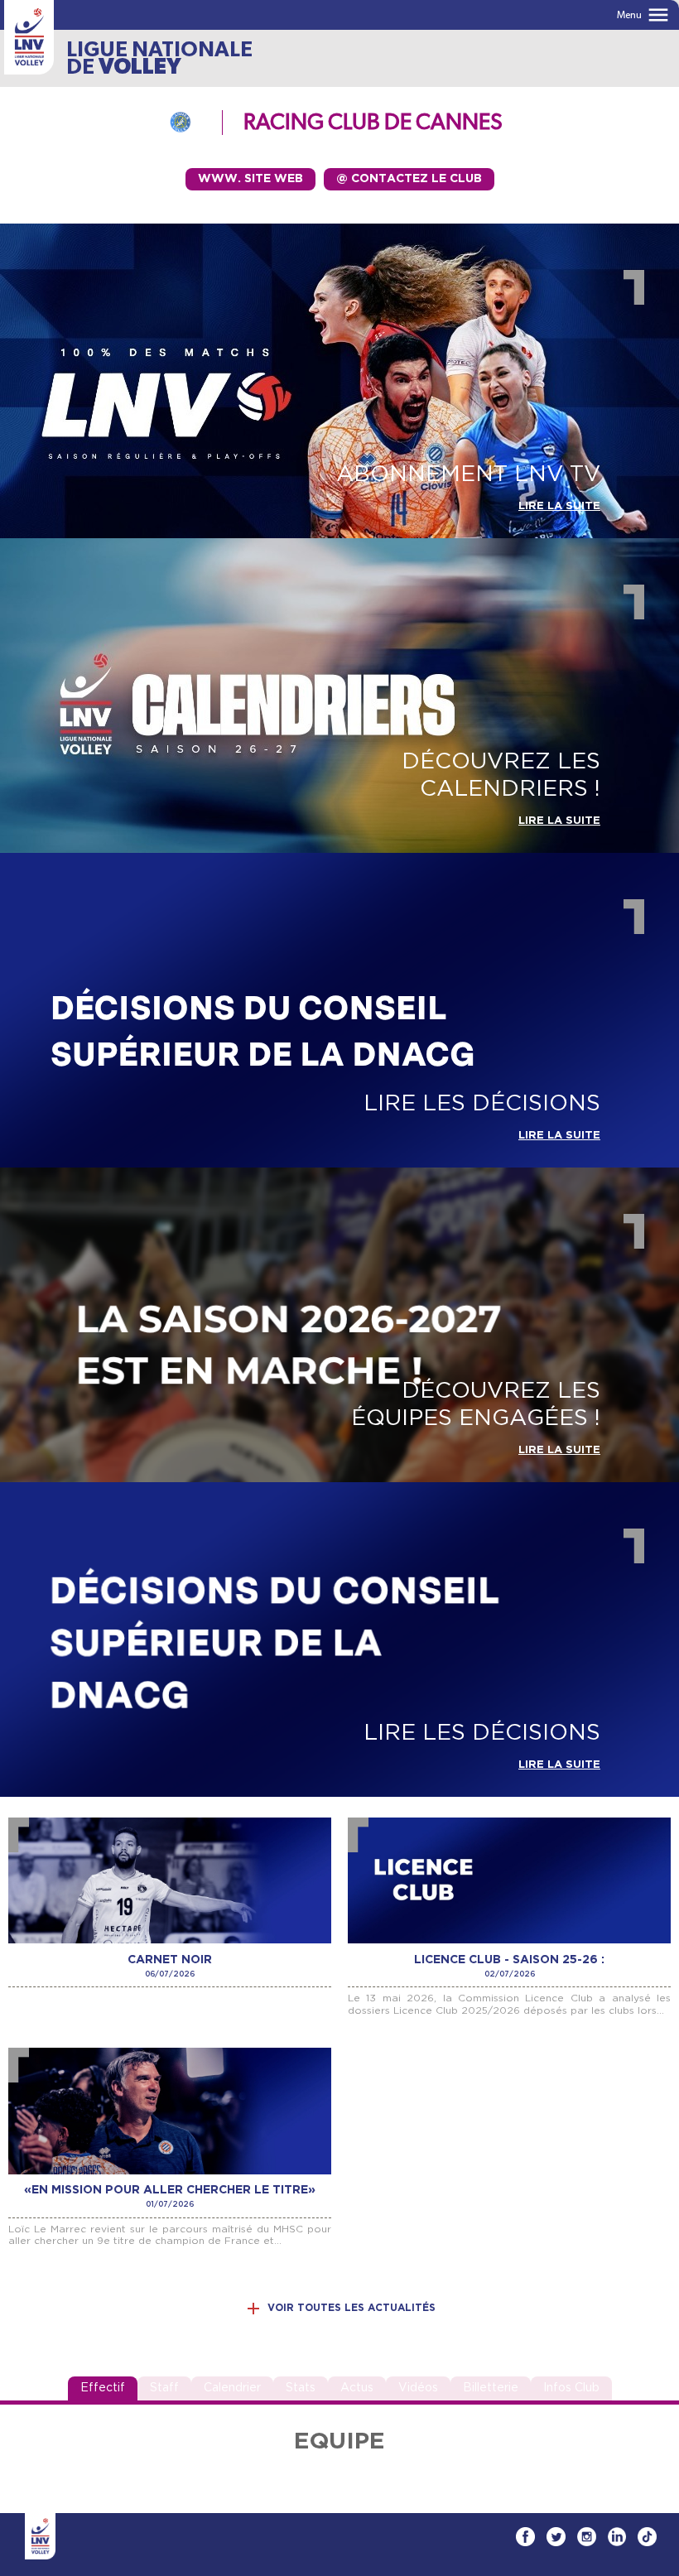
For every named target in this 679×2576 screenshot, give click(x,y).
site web (250, 179)
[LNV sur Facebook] (525, 2537)
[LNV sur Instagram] (587, 2537)
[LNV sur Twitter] (556, 2537)
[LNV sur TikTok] (647, 2537)
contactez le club (409, 179)
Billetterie (491, 2388)
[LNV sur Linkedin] (617, 2537)
